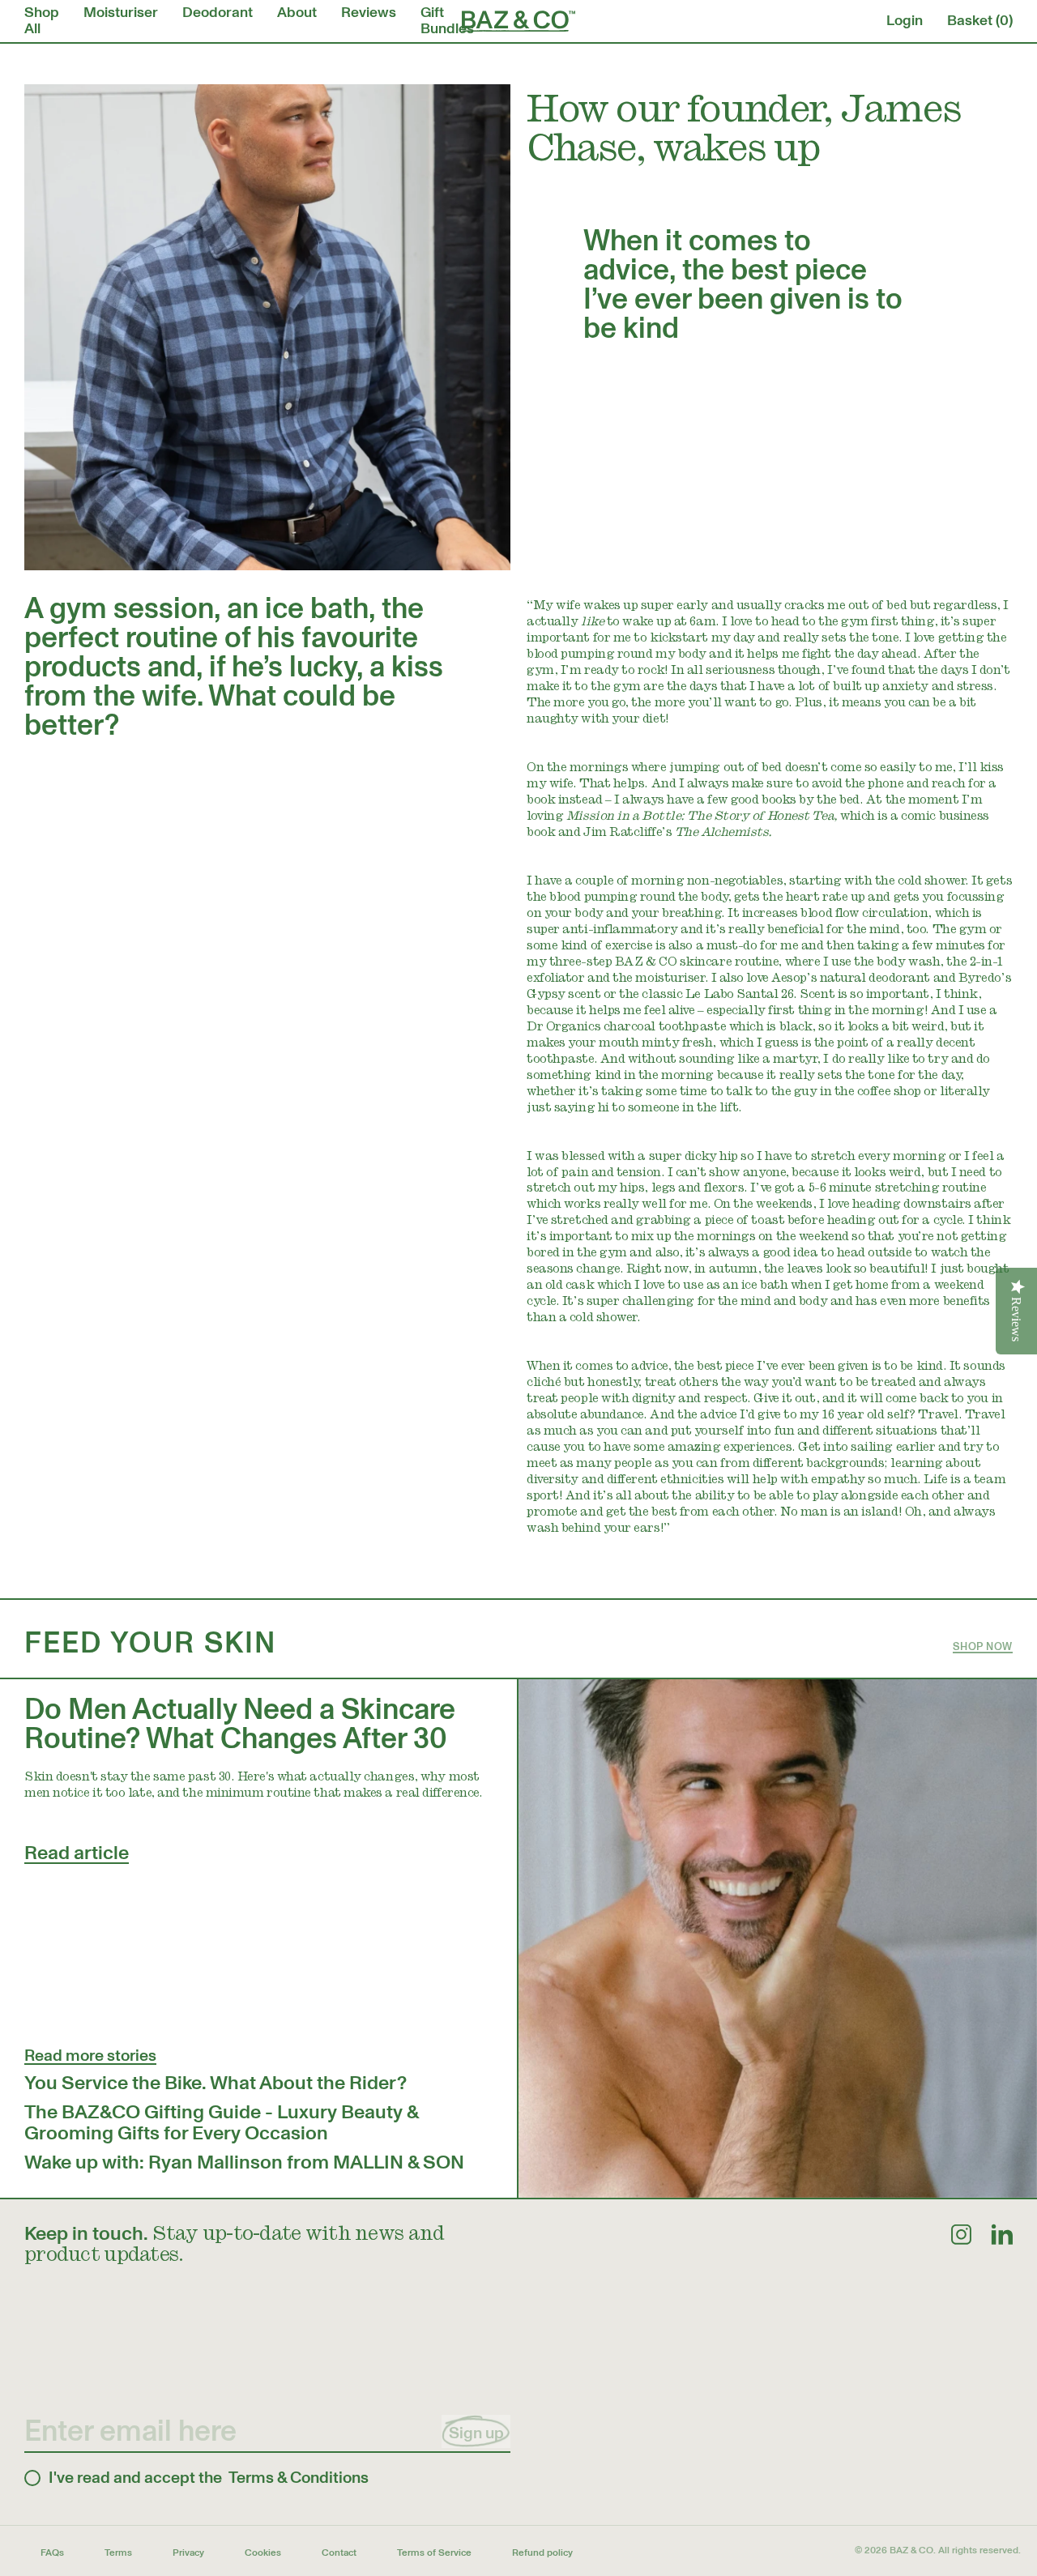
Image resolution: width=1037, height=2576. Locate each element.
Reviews (369, 13)
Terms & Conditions (299, 2478)
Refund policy (542, 2553)
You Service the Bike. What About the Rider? (216, 2083)
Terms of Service (434, 2553)
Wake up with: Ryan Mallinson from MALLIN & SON (244, 2162)
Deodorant (218, 13)
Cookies (263, 2553)
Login (905, 21)
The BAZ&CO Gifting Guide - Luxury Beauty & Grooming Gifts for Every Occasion (221, 2123)
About (297, 13)
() (980, 21)
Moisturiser (121, 13)
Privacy (188, 2553)
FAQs (52, 2553)
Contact (339, 2553)
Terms (118, 2553)
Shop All (42, 21)
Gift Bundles (447, 21)
